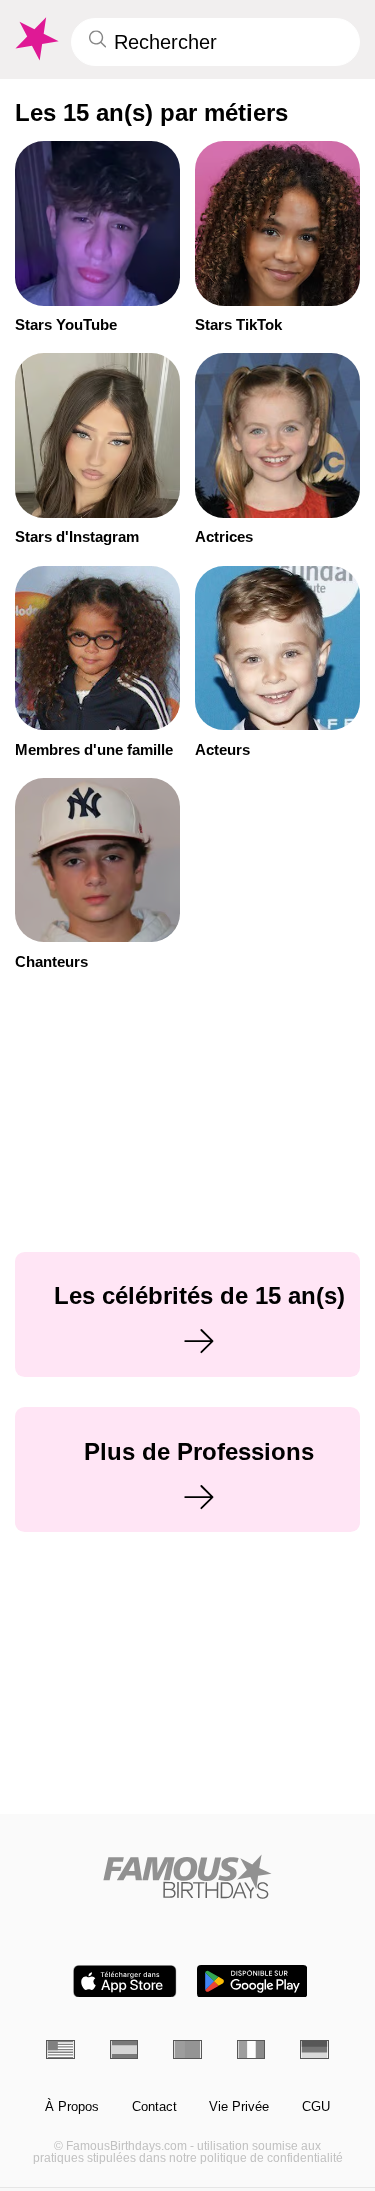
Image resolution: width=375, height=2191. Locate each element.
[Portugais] (187, 2049)
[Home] (187, 1876)
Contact (154, 2107)
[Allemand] (314, 2049)
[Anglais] (60, 2049)
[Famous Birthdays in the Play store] (252, 1981)
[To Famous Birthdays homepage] (35, 39)
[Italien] (251, 2049)
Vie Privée (239, 2107)
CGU (316, 2107)
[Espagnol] (124, 2049)
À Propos (72, 2107)
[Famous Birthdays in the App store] (125, 1981)
